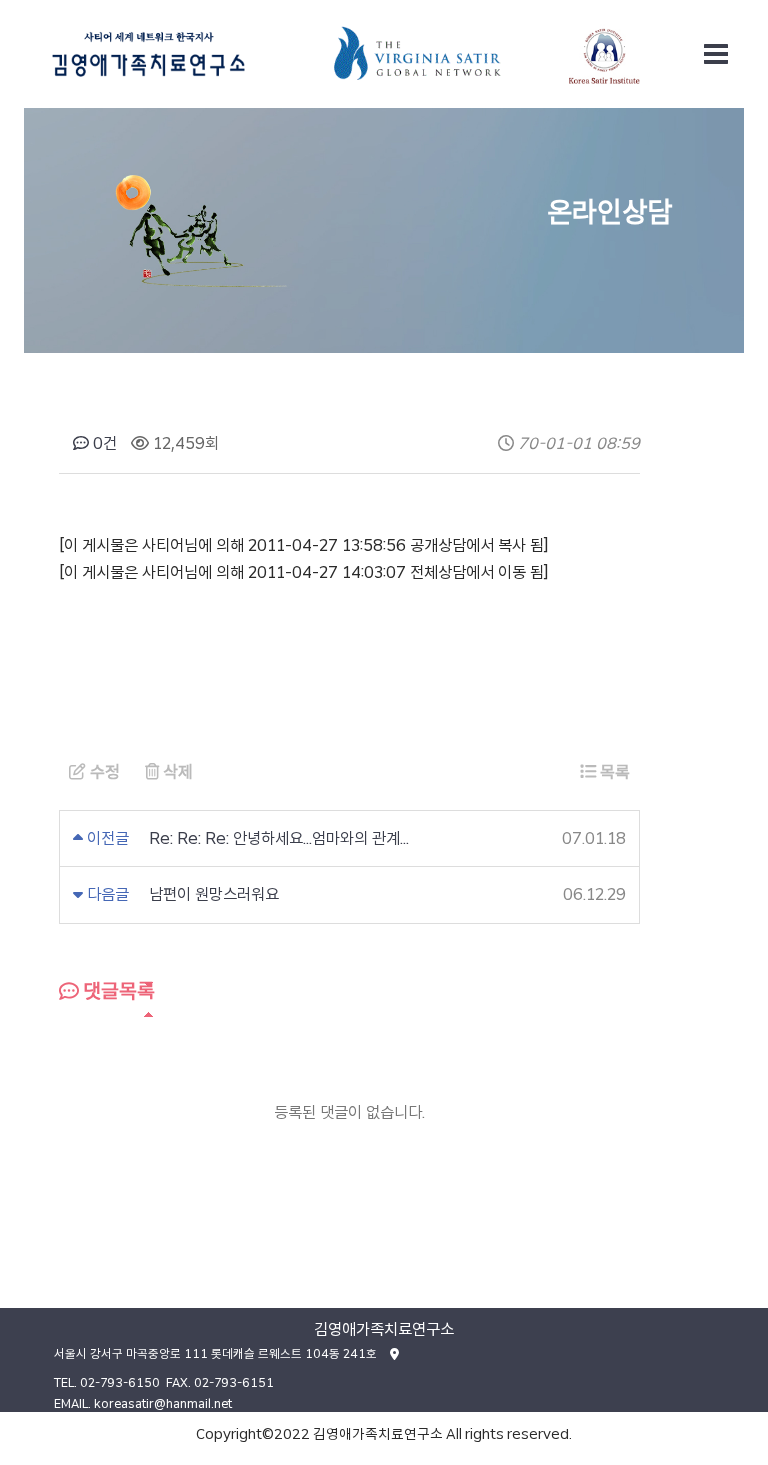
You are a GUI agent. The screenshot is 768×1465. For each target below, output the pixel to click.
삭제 (176, 772)
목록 (613, 772)
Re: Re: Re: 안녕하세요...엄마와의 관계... (279, 838)
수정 (103, 772)
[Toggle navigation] (716, 54)
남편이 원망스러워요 (214, 894)
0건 (103, 443)
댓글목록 (117, 991)
